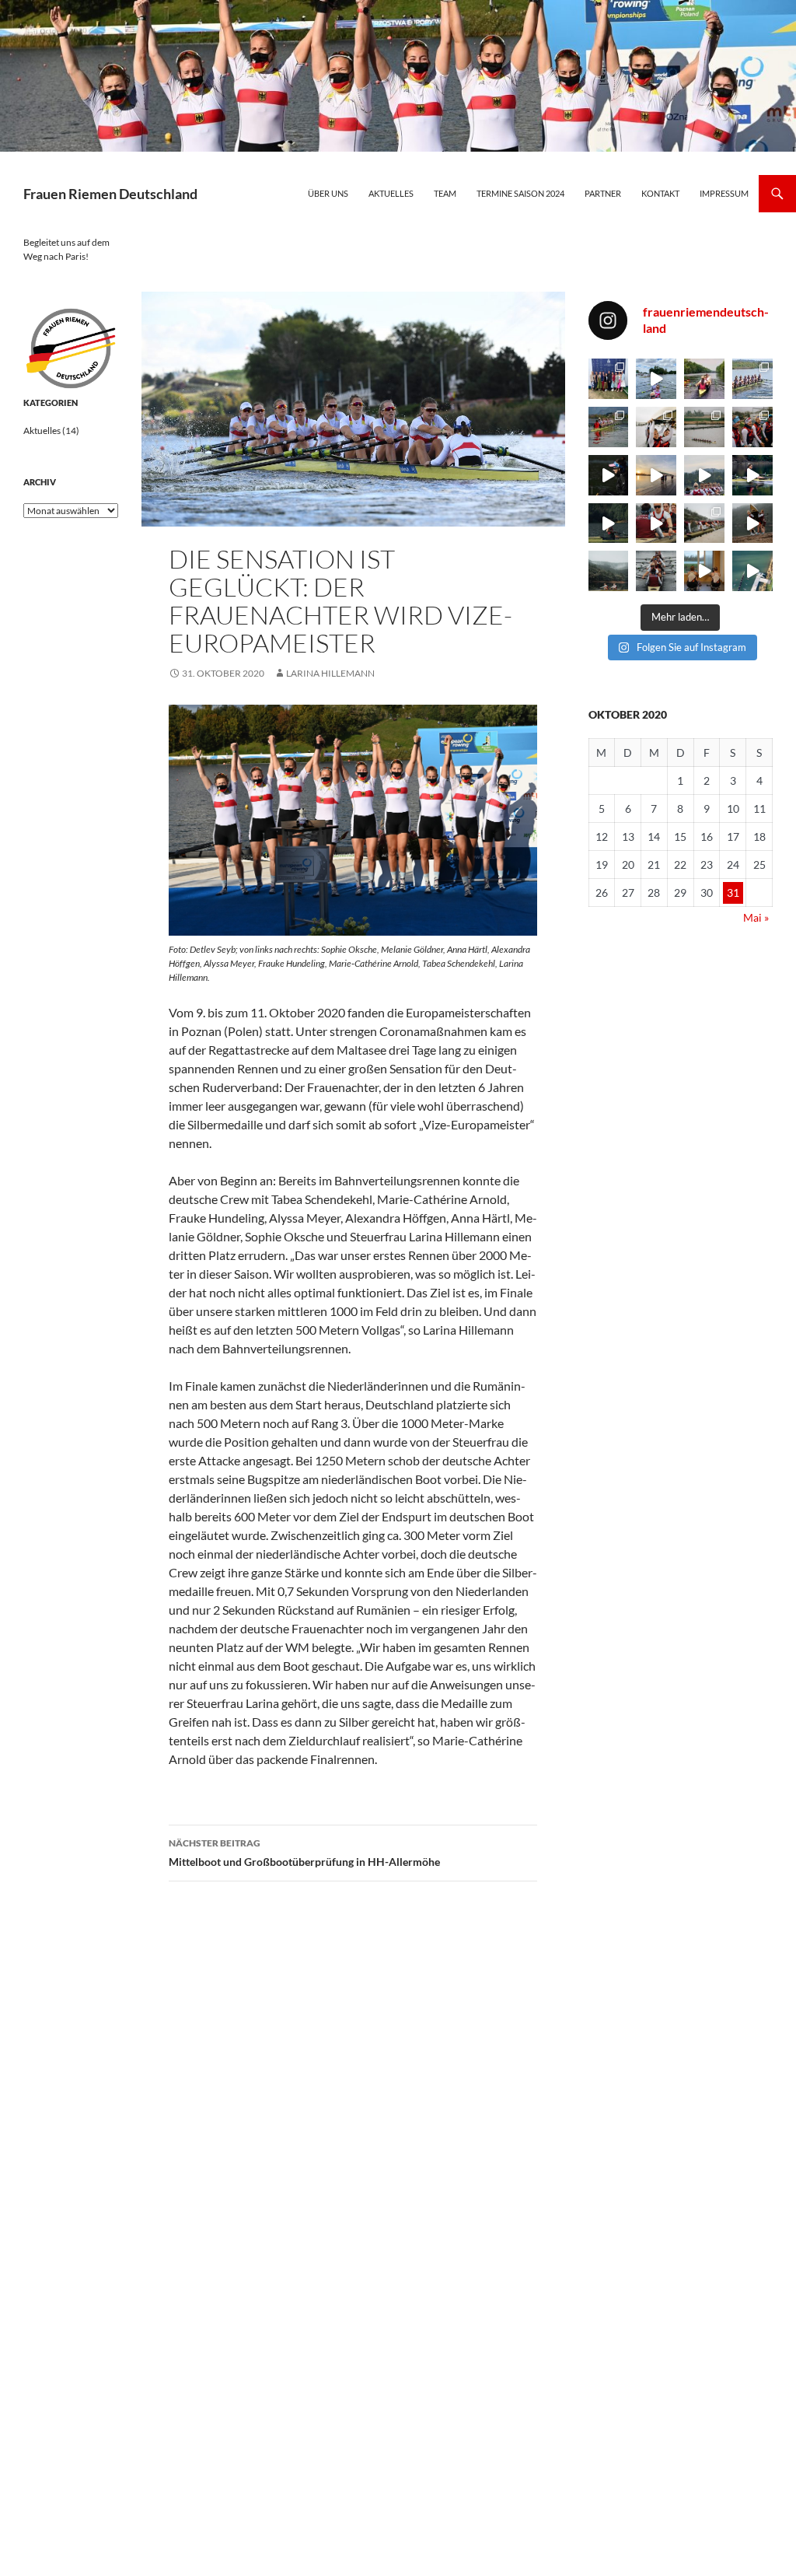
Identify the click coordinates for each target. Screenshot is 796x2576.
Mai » (756, 917)
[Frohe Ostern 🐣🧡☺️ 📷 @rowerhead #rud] (656, 427)
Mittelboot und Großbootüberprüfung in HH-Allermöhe (304, 1853)
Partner (603, 193)
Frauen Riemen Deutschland (110, 194)
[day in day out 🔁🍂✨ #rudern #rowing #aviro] (752, 571)
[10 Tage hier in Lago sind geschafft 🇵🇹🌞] (752, 523)
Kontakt (660, 193)
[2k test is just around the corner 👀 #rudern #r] (704, 571)
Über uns (328, 193)
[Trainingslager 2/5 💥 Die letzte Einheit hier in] (704, 523)
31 (733, 892)
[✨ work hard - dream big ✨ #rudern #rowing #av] (609, 523)
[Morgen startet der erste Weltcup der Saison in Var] (609, 427)
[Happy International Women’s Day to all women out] (609, 475)
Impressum (724, 193)
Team (445, 193)
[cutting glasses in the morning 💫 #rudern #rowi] (752, 475)
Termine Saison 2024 (520, 193)
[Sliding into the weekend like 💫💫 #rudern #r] (704, 475)
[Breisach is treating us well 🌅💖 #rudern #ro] (656, 475)
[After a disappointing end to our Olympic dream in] (656, 379)
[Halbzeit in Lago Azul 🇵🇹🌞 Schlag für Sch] (609, 571)
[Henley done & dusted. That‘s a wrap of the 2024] (609, 379)
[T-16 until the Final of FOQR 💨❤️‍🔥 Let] (704, 379)
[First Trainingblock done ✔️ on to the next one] (656, 571)
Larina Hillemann (330, 673)
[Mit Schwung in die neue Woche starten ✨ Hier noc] (704, 427)
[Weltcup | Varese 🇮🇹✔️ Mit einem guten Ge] (752, 379)
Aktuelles (391, 193)
